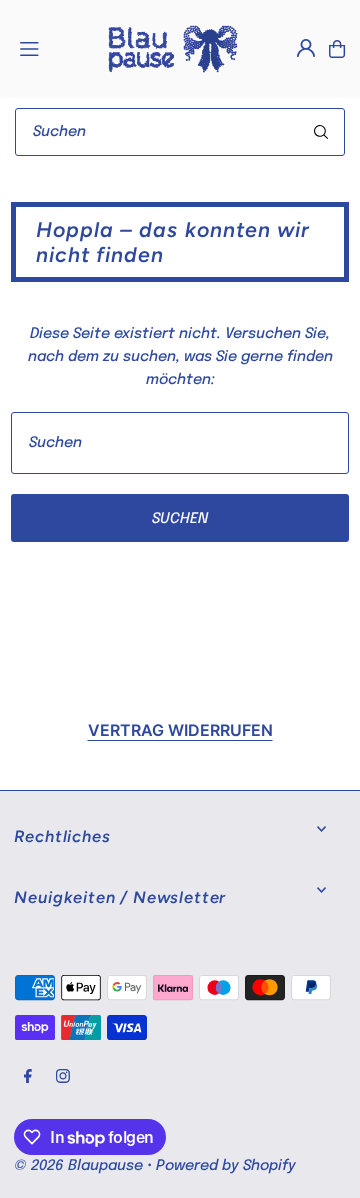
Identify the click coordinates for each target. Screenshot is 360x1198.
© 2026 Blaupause (78, 1166)
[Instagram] (63, 1077)
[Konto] (306, 48)
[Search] (321, 132)
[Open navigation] (52, 48)
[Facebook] (28, 1077)
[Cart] (337, 49)
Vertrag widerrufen (180, 730)
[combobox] (180, 132)
